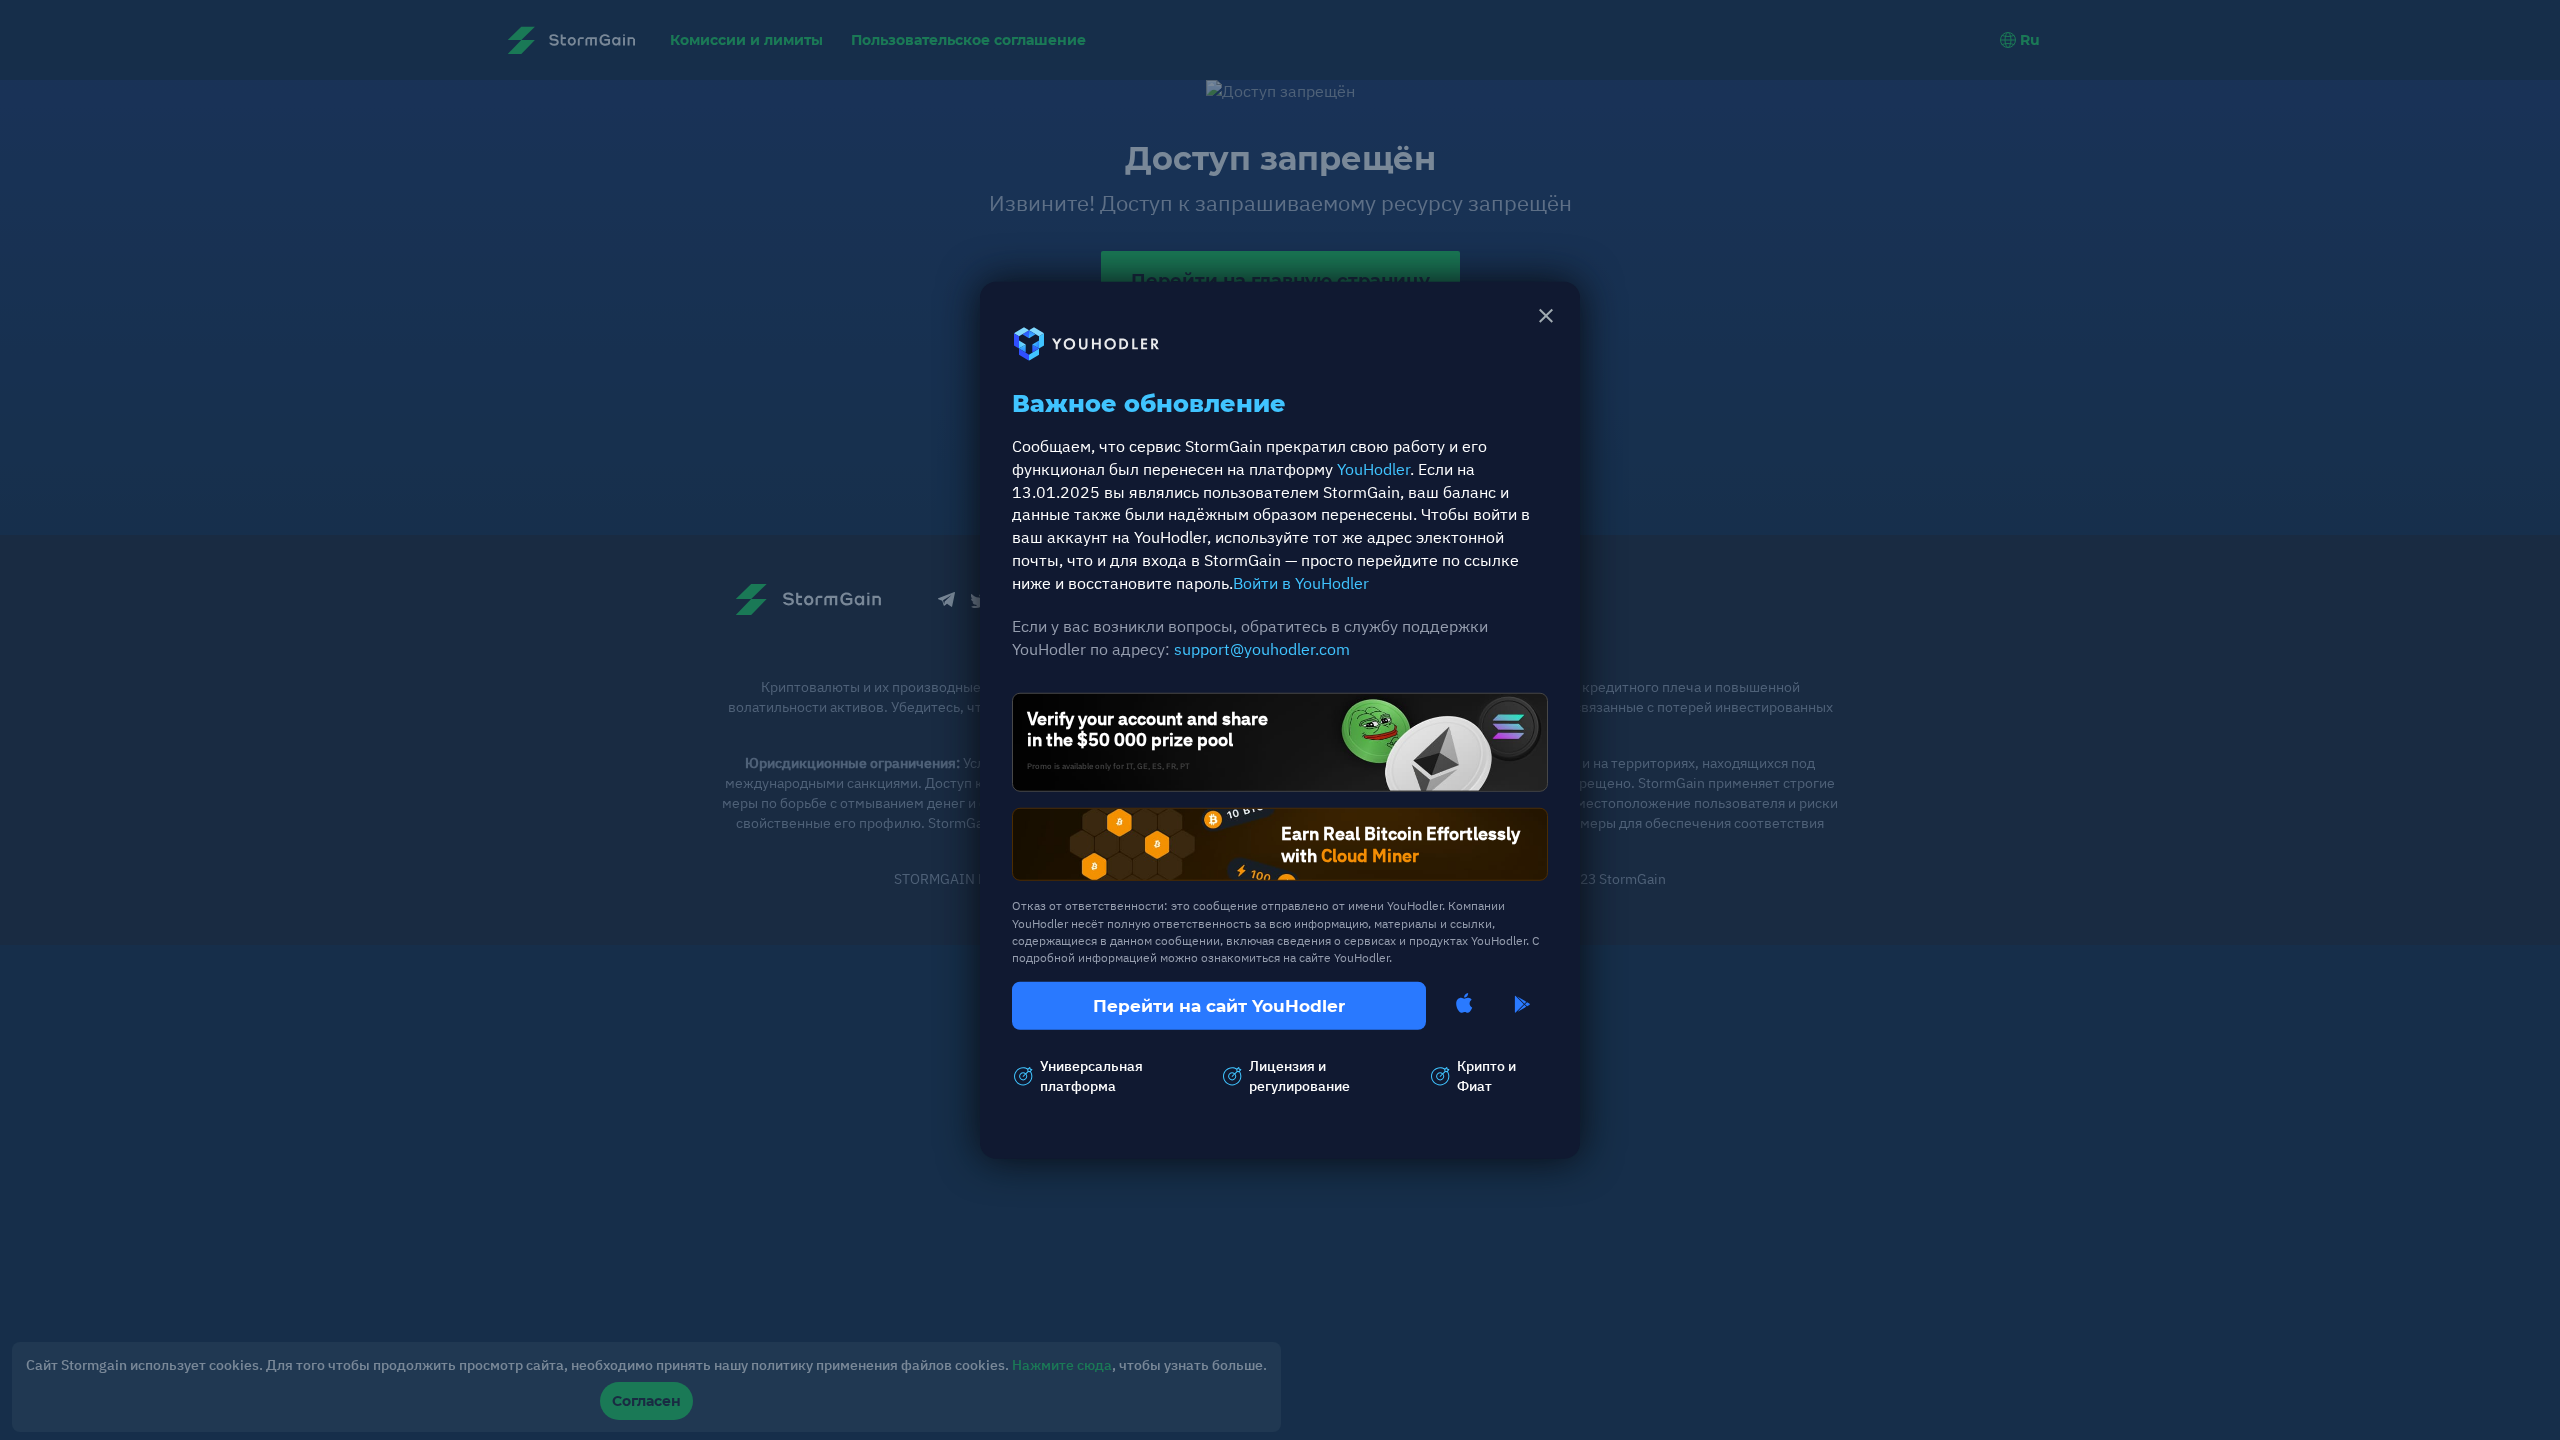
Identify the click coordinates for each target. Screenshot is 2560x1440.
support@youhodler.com (1262, 649)
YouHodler (1373, 468)
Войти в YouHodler (1301, 583)
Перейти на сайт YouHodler (1219, 1006)
